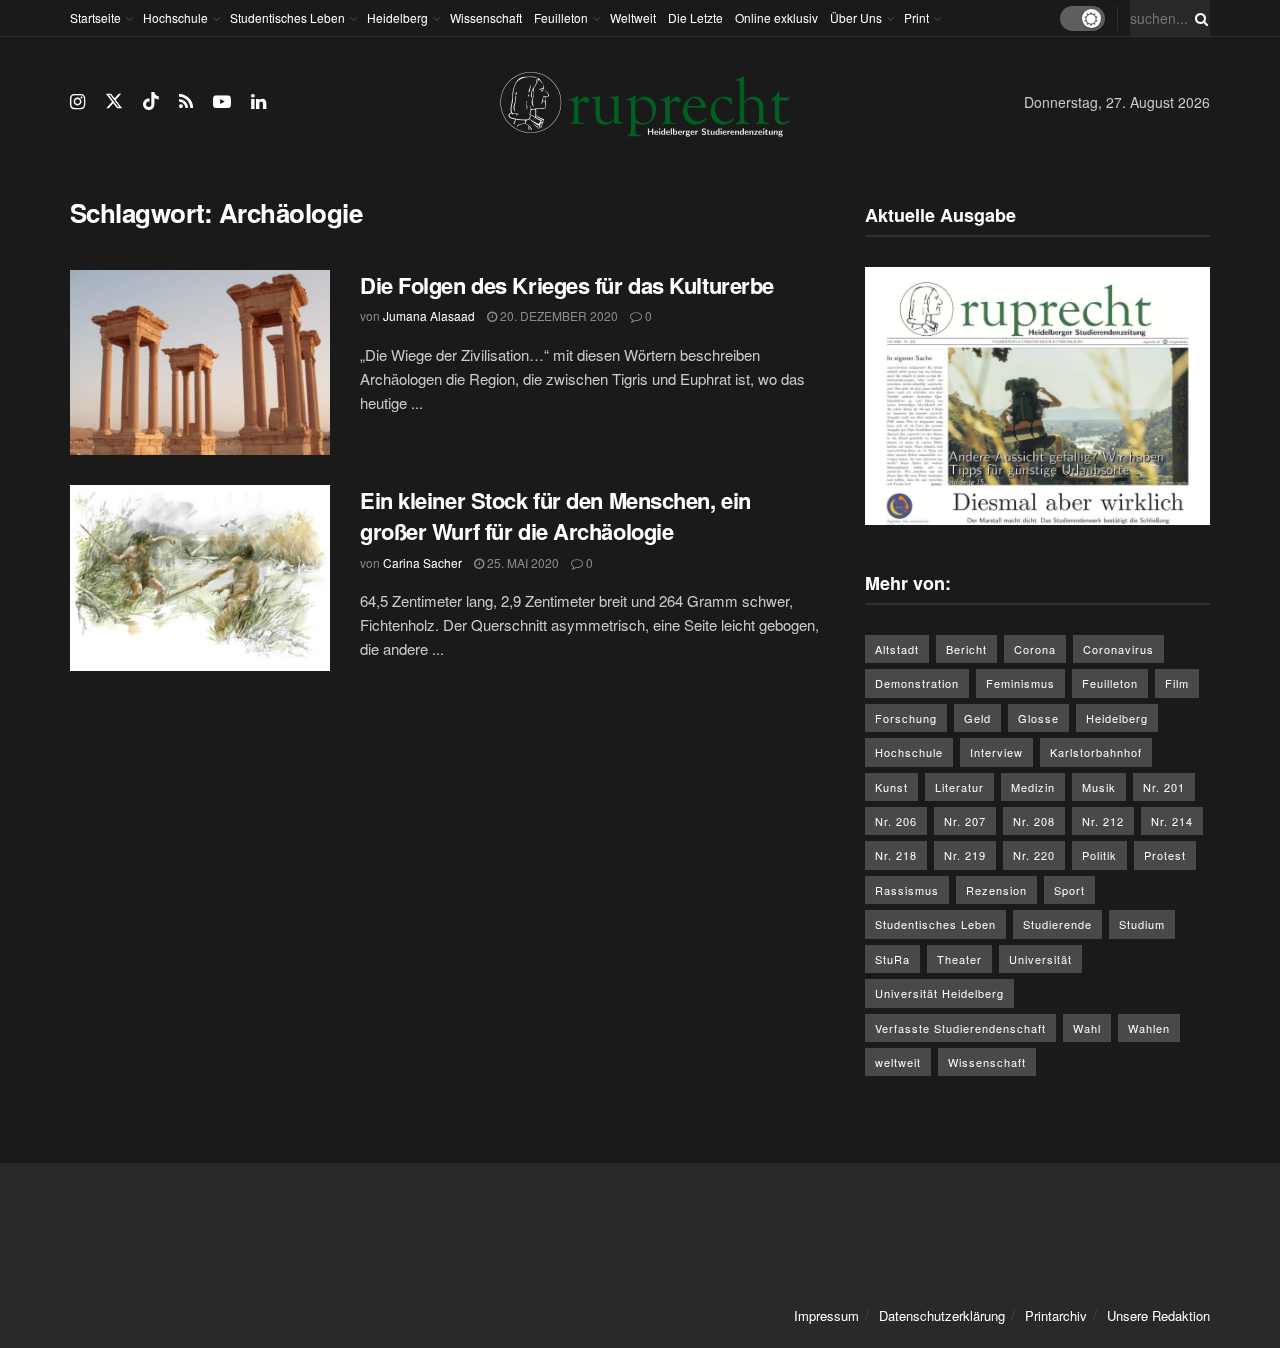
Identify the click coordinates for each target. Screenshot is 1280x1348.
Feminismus (1020, 683)
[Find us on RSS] (186, 102)
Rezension (996, 890)
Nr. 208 (1034, 821)
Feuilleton (561, 17)
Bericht (966, 649)
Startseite (95, 17)
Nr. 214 (1172, 821)
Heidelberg (397, 17)
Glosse (1038, 718)
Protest (1165, 855)
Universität (1040, 959)
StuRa (892, 959)
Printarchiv (1056, 1315)
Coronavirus (1118, 649)
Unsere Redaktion (1158, 1315)
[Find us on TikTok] (151, 101)
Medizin (1033, 787)
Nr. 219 (965, 855)
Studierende (1057, 924)
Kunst (891, 787)
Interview (996, 752)
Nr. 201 (1164, 787)
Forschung (906, 718)
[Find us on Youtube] (222, 102)
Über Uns (856, 17)
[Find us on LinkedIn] (258, 102)
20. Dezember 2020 (557, 315)
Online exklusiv (776, 17)
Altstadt (897, 649)
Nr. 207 (965, 821)
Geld (977, 718)
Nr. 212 (1103, 821)
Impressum (826, 1315)
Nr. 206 (896, 821)
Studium (1142, 924)
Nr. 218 (896, 855)
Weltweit (633, 17)
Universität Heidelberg (939, 993)
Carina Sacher (422, 562)
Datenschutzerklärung (942, 1315)
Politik (1099, 855)
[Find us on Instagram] (77, 102)
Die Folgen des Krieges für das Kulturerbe (567, 285)
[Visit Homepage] (645, 102)
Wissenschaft (486, 17)
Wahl (1087, 1028)
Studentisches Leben (287, 17)
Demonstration (917, 683)
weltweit (898, 1062)
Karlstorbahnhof (1096, 752)
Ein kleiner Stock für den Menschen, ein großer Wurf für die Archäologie (555, 515)
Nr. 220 (1034, 855)
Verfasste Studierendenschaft (960, 1028)
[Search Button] (1198, 18)
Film (1177, 683)
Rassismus (907, 890)
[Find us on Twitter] (114, 101)
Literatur (959, 787)
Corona (1035, 649)
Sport (1069, 890)
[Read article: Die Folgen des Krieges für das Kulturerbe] (200, 363)
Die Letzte (695, 17)
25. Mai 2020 (521, 562)
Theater (959, 959)
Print (916, 17)
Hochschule (175, 17)
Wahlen (1149, 1028)
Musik (1099, 787)
